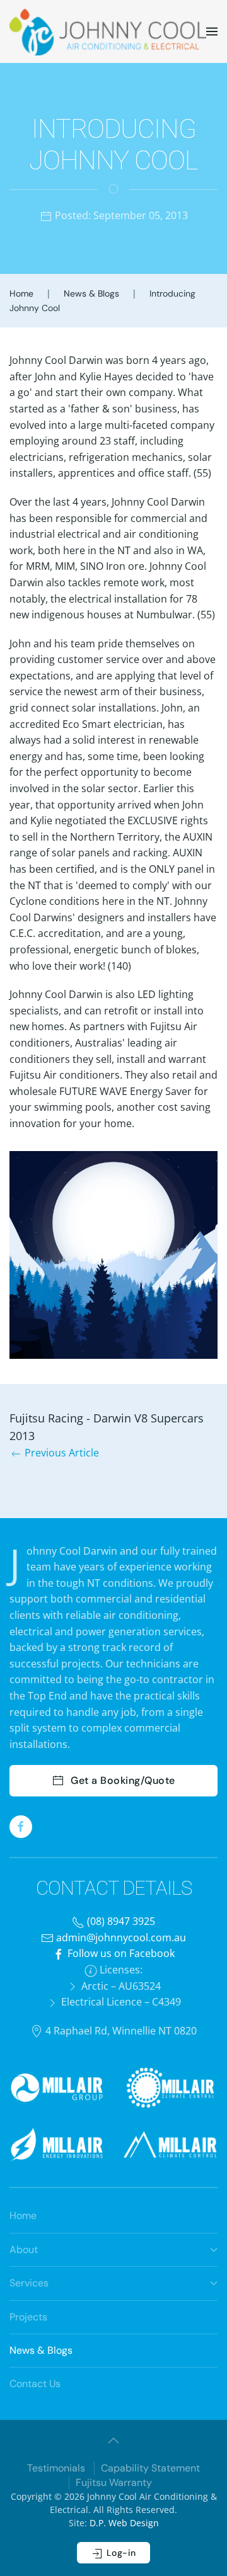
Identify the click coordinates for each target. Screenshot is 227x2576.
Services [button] (29, 2283)
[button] (212, 31)
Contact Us (35, 2384)
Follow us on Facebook (120, 1953)
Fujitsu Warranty (114, 2482)
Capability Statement (150, 2468)
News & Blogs (41, 2350)
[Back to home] (108, 31)
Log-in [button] (120, 2553)
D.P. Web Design (124, 2523)
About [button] (24, 2250)
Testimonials (56, 2468)
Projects (28, 2317)
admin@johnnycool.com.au (120, 1938)
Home (23, 2216)
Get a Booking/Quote (123, 1780)
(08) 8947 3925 (120, 1921)
